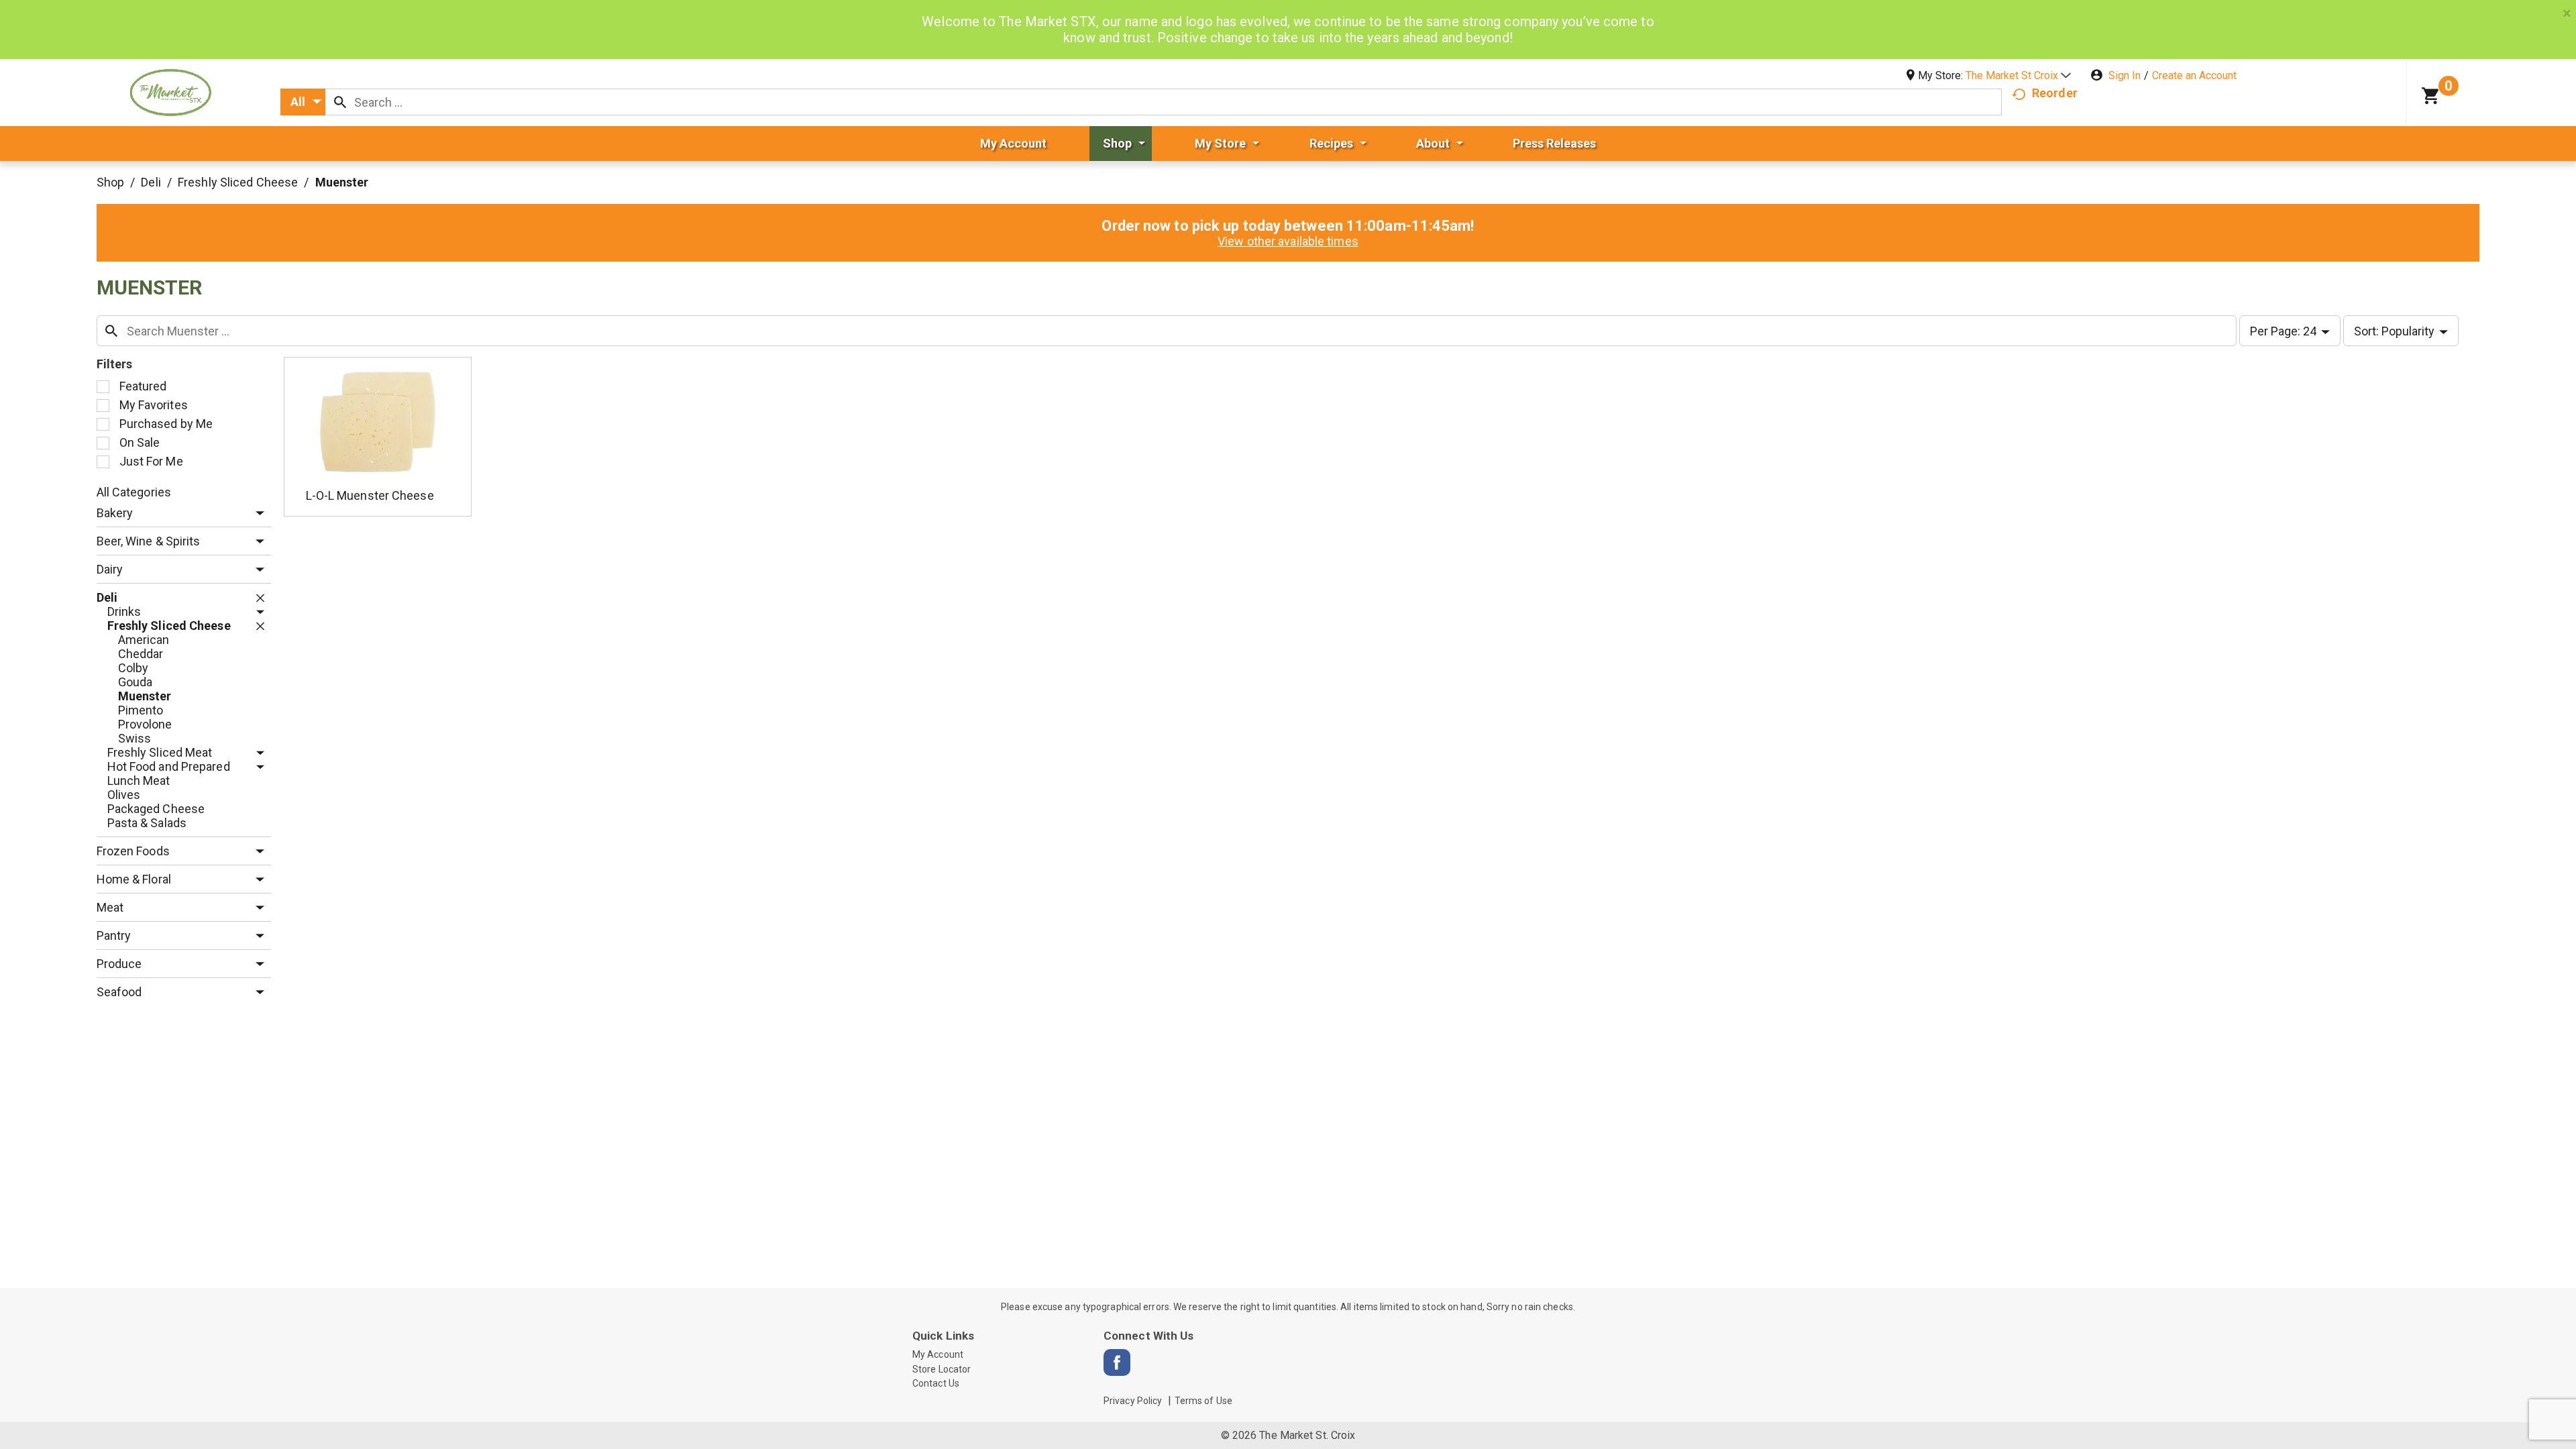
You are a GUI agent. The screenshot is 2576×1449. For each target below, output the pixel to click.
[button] (2018, 75)
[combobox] (303, 102)
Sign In (2125, 75)
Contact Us (936, 1383)
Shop (110, 182)
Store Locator (942, 1369)
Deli (151, 182)
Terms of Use (1203, 1401)
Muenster (342, 182)
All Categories (134, 492)
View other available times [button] (1288, 241)
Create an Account (2194, 75)
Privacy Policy (1133, 1401)
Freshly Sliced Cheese (238, 182)
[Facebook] (1117, 1362)
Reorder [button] (2055, 93)
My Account (938, 1354)
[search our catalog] (340, 102)
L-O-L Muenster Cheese (370, 495)
